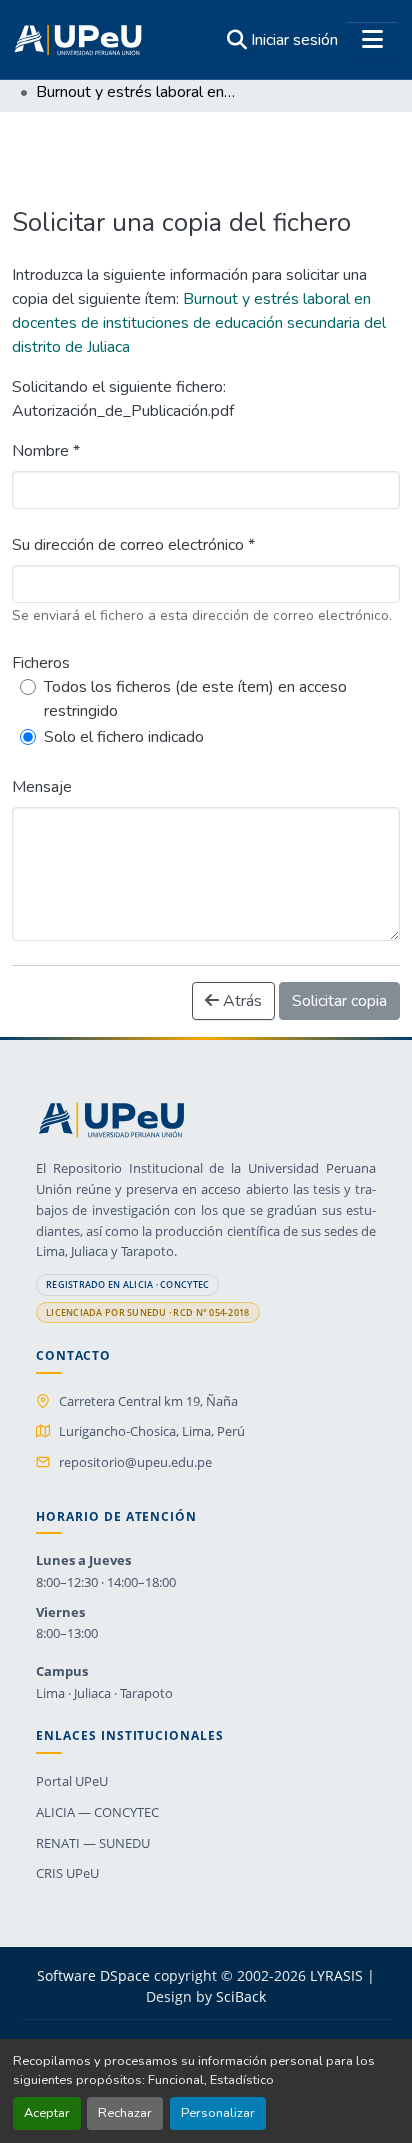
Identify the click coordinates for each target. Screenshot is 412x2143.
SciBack (241, 1996)
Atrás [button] (240, 1001)
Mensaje (42, 787)
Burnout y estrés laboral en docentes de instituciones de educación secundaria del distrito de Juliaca (199, 323)
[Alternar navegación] (372, 40)
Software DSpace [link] (93, 1975)
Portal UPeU (72, 1781)
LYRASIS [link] (336, 1975)
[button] (78, 40)
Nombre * (46, 451)
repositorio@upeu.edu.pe (135, 1462)
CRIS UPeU (67, 1873)
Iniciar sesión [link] (294, 40)
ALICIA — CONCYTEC (97, 1812)
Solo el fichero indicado (124, 737)
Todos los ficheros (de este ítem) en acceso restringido (195, 699)
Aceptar (47, 2113)
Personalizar (218, 2113)
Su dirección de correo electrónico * (133, 545)
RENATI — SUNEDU (93, 1843)
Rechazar (125, 2113)
